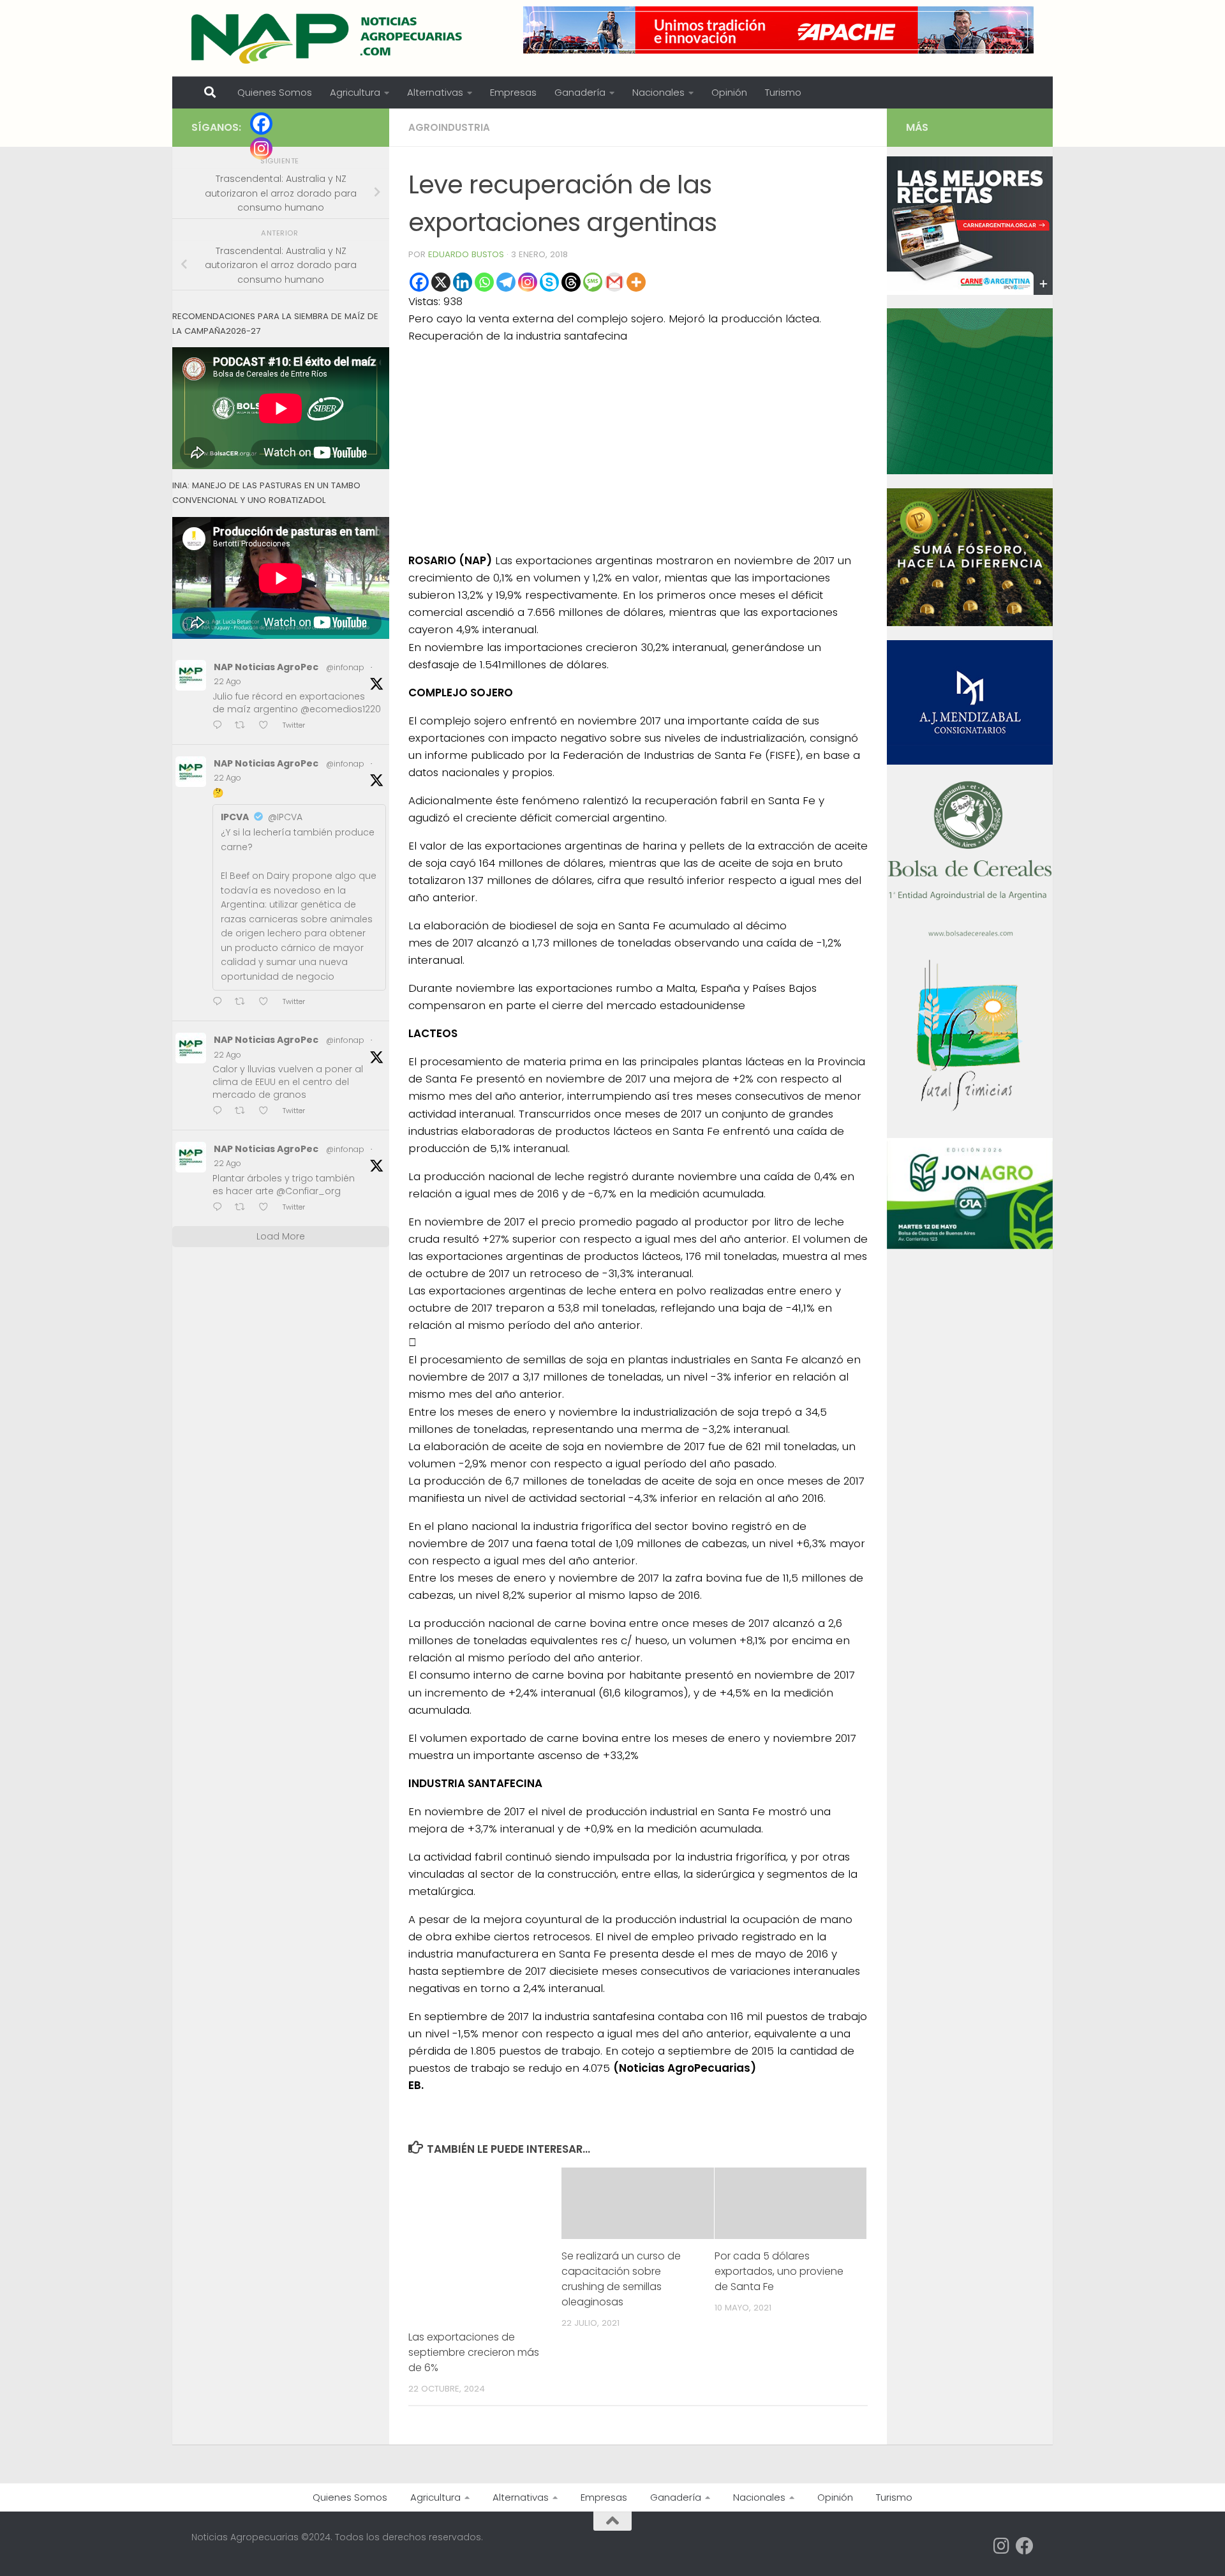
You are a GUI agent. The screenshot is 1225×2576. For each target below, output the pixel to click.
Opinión (729, 92)
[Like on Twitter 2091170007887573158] (267, 1112)
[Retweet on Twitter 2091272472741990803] (244, 726)
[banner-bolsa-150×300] (970, 935)
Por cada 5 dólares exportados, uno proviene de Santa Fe (779, 2271)
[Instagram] (528, 282)
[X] (441, 282)
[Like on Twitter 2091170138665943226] (267, 1002)
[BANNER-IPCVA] (970, 292)
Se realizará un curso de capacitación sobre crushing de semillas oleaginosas (621, 2279)
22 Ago (227, 681)
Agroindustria (449, 127)
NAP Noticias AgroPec (266, 667)
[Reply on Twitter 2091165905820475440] (220, 1208)
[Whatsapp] (484, 282)
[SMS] (593, 282)
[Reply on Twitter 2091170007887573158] (220, 1112)
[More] (636, 282)
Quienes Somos (275, 92)
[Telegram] (506, 282)
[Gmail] (614, 282)
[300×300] (970, 471)
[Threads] (571, 282)
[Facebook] (419, 282)
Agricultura (355, 92)
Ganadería (580, 92)
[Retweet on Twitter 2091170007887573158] (244, 1112)
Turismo (783, 92)
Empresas (513, 92)
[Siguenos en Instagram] (1002, 2546)
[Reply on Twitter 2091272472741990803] (220, 726)
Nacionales (658, 92)
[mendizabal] (970, 761)
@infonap (345, 667)
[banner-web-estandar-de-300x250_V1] (970, 623)
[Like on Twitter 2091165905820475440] (267, 1208)
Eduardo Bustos (466, 254)
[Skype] (549, 282)
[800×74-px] (778, 30)
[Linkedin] (463, 282)
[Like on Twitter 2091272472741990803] (267, 726)
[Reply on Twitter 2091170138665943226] (220, 1002)
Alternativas (435, 92)
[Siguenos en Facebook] (1025, 2546)
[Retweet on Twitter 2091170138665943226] (244, 1002)
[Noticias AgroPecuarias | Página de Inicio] (328, 38)
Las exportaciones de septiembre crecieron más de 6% (474, 2352)
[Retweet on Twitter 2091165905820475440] (244, 1208)
